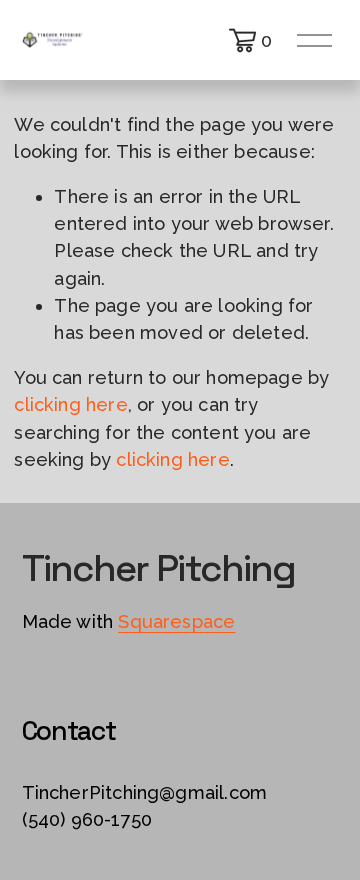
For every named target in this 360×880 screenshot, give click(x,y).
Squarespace (176, 621)
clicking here (70, 404)
